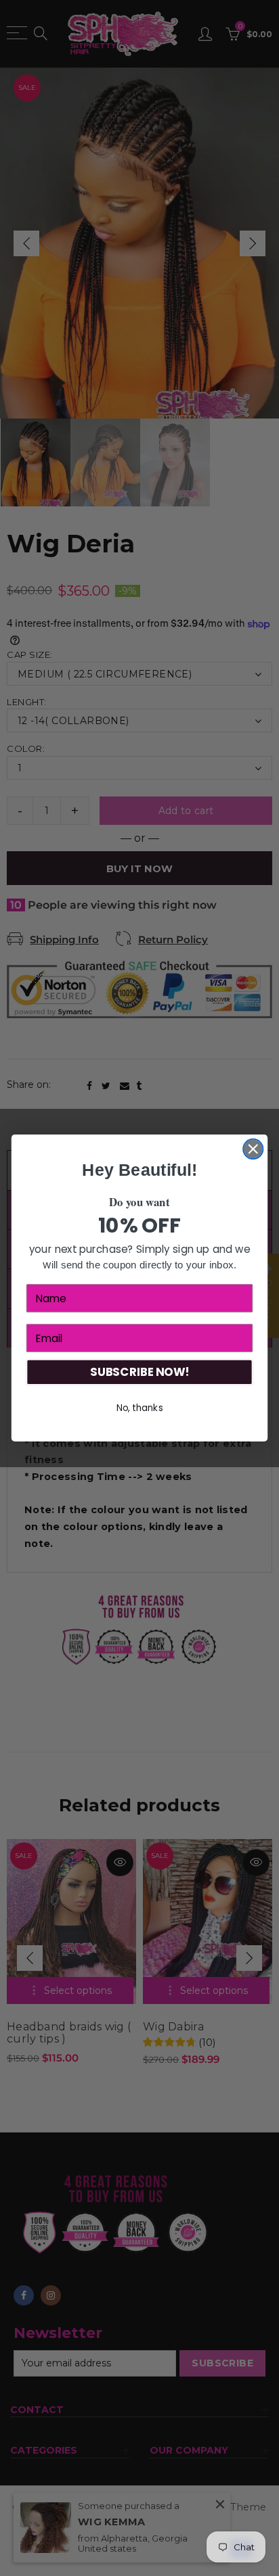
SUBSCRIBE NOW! (139, 1373)
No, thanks (140, 1408)
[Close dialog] (253, 1149)
